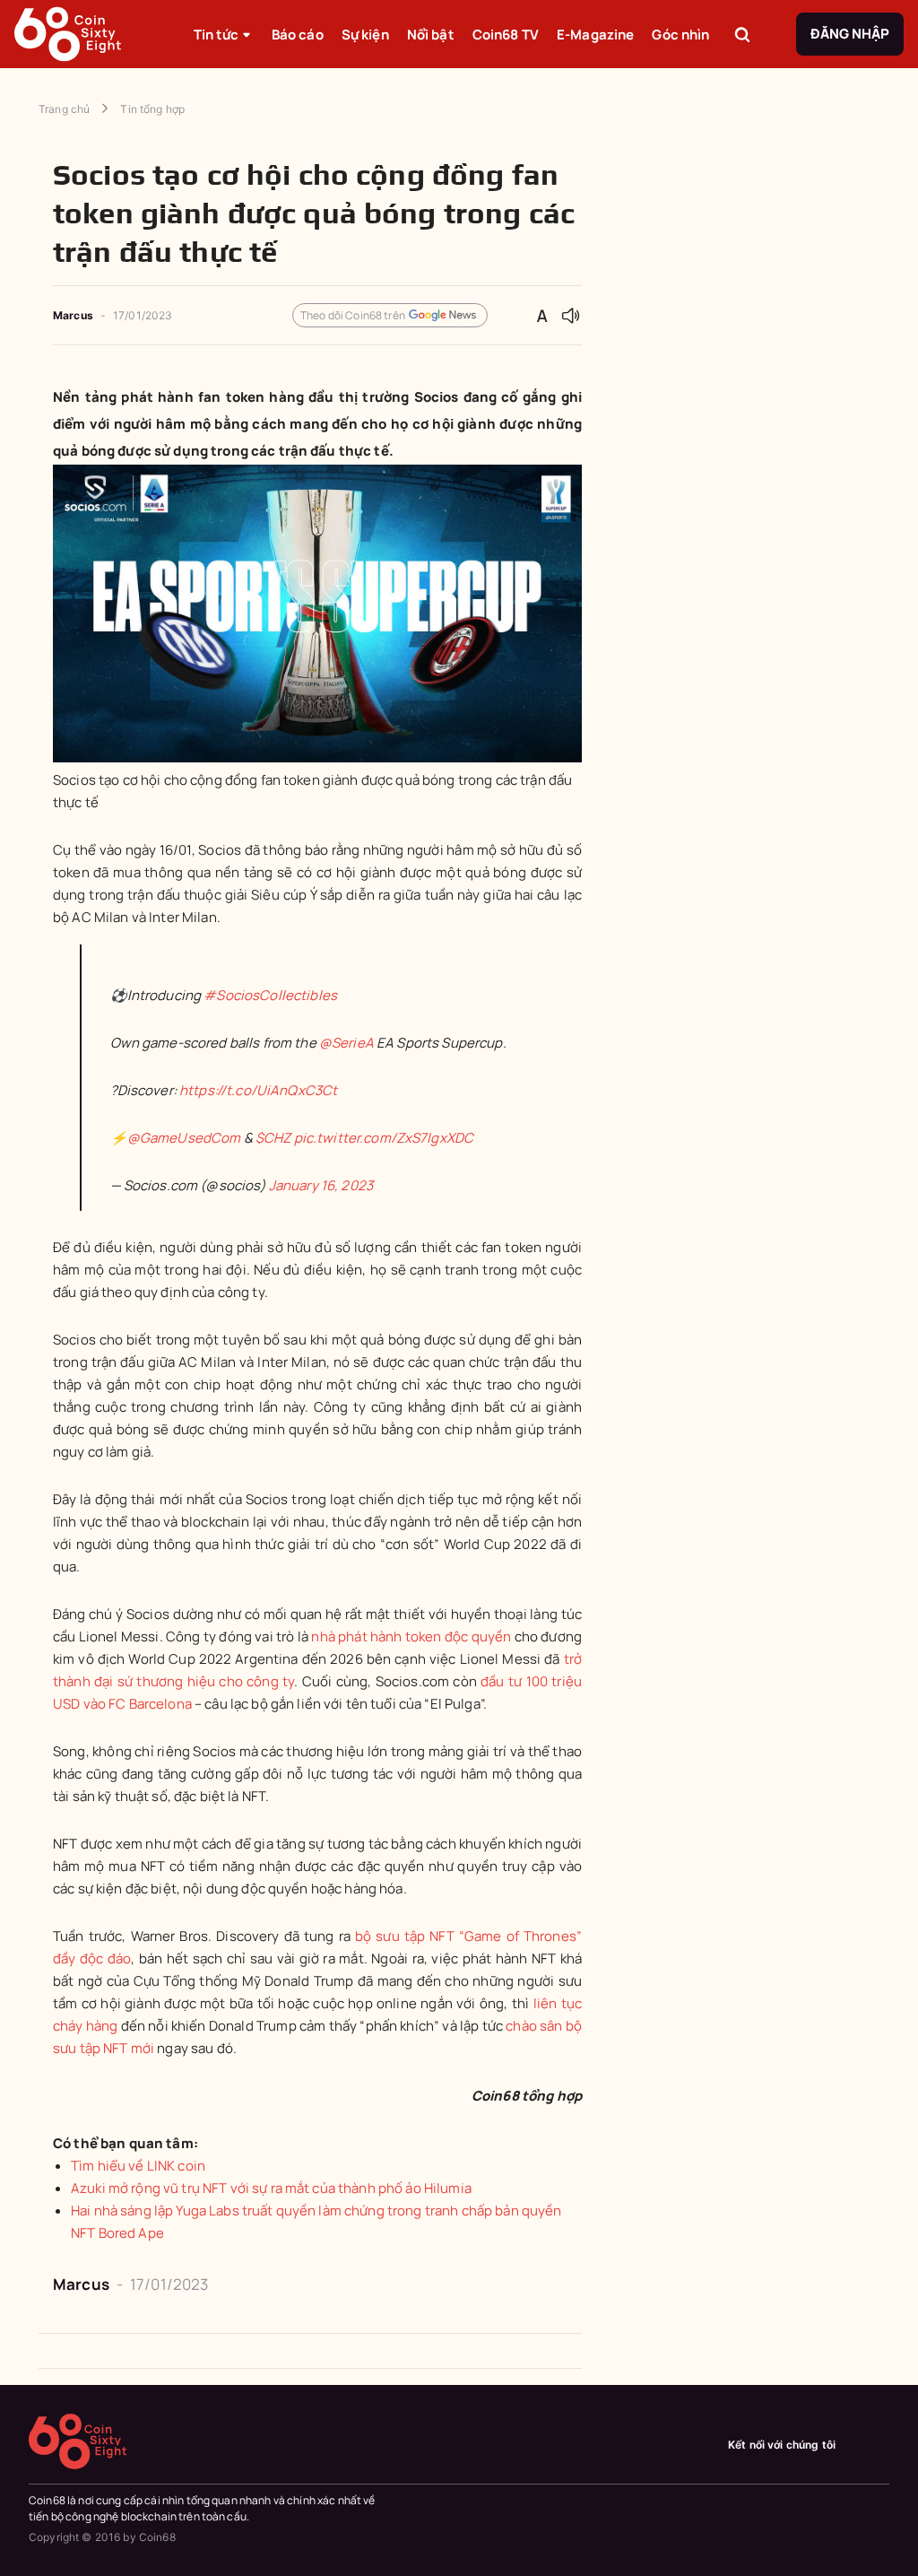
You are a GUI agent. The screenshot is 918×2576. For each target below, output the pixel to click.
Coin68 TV (506, 35)
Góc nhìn (680, 35)
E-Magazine (595, 35)
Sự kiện (365, 35)
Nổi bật (431, 35)
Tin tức (217, 35)
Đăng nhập (850, 34)
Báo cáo (298, 35)
